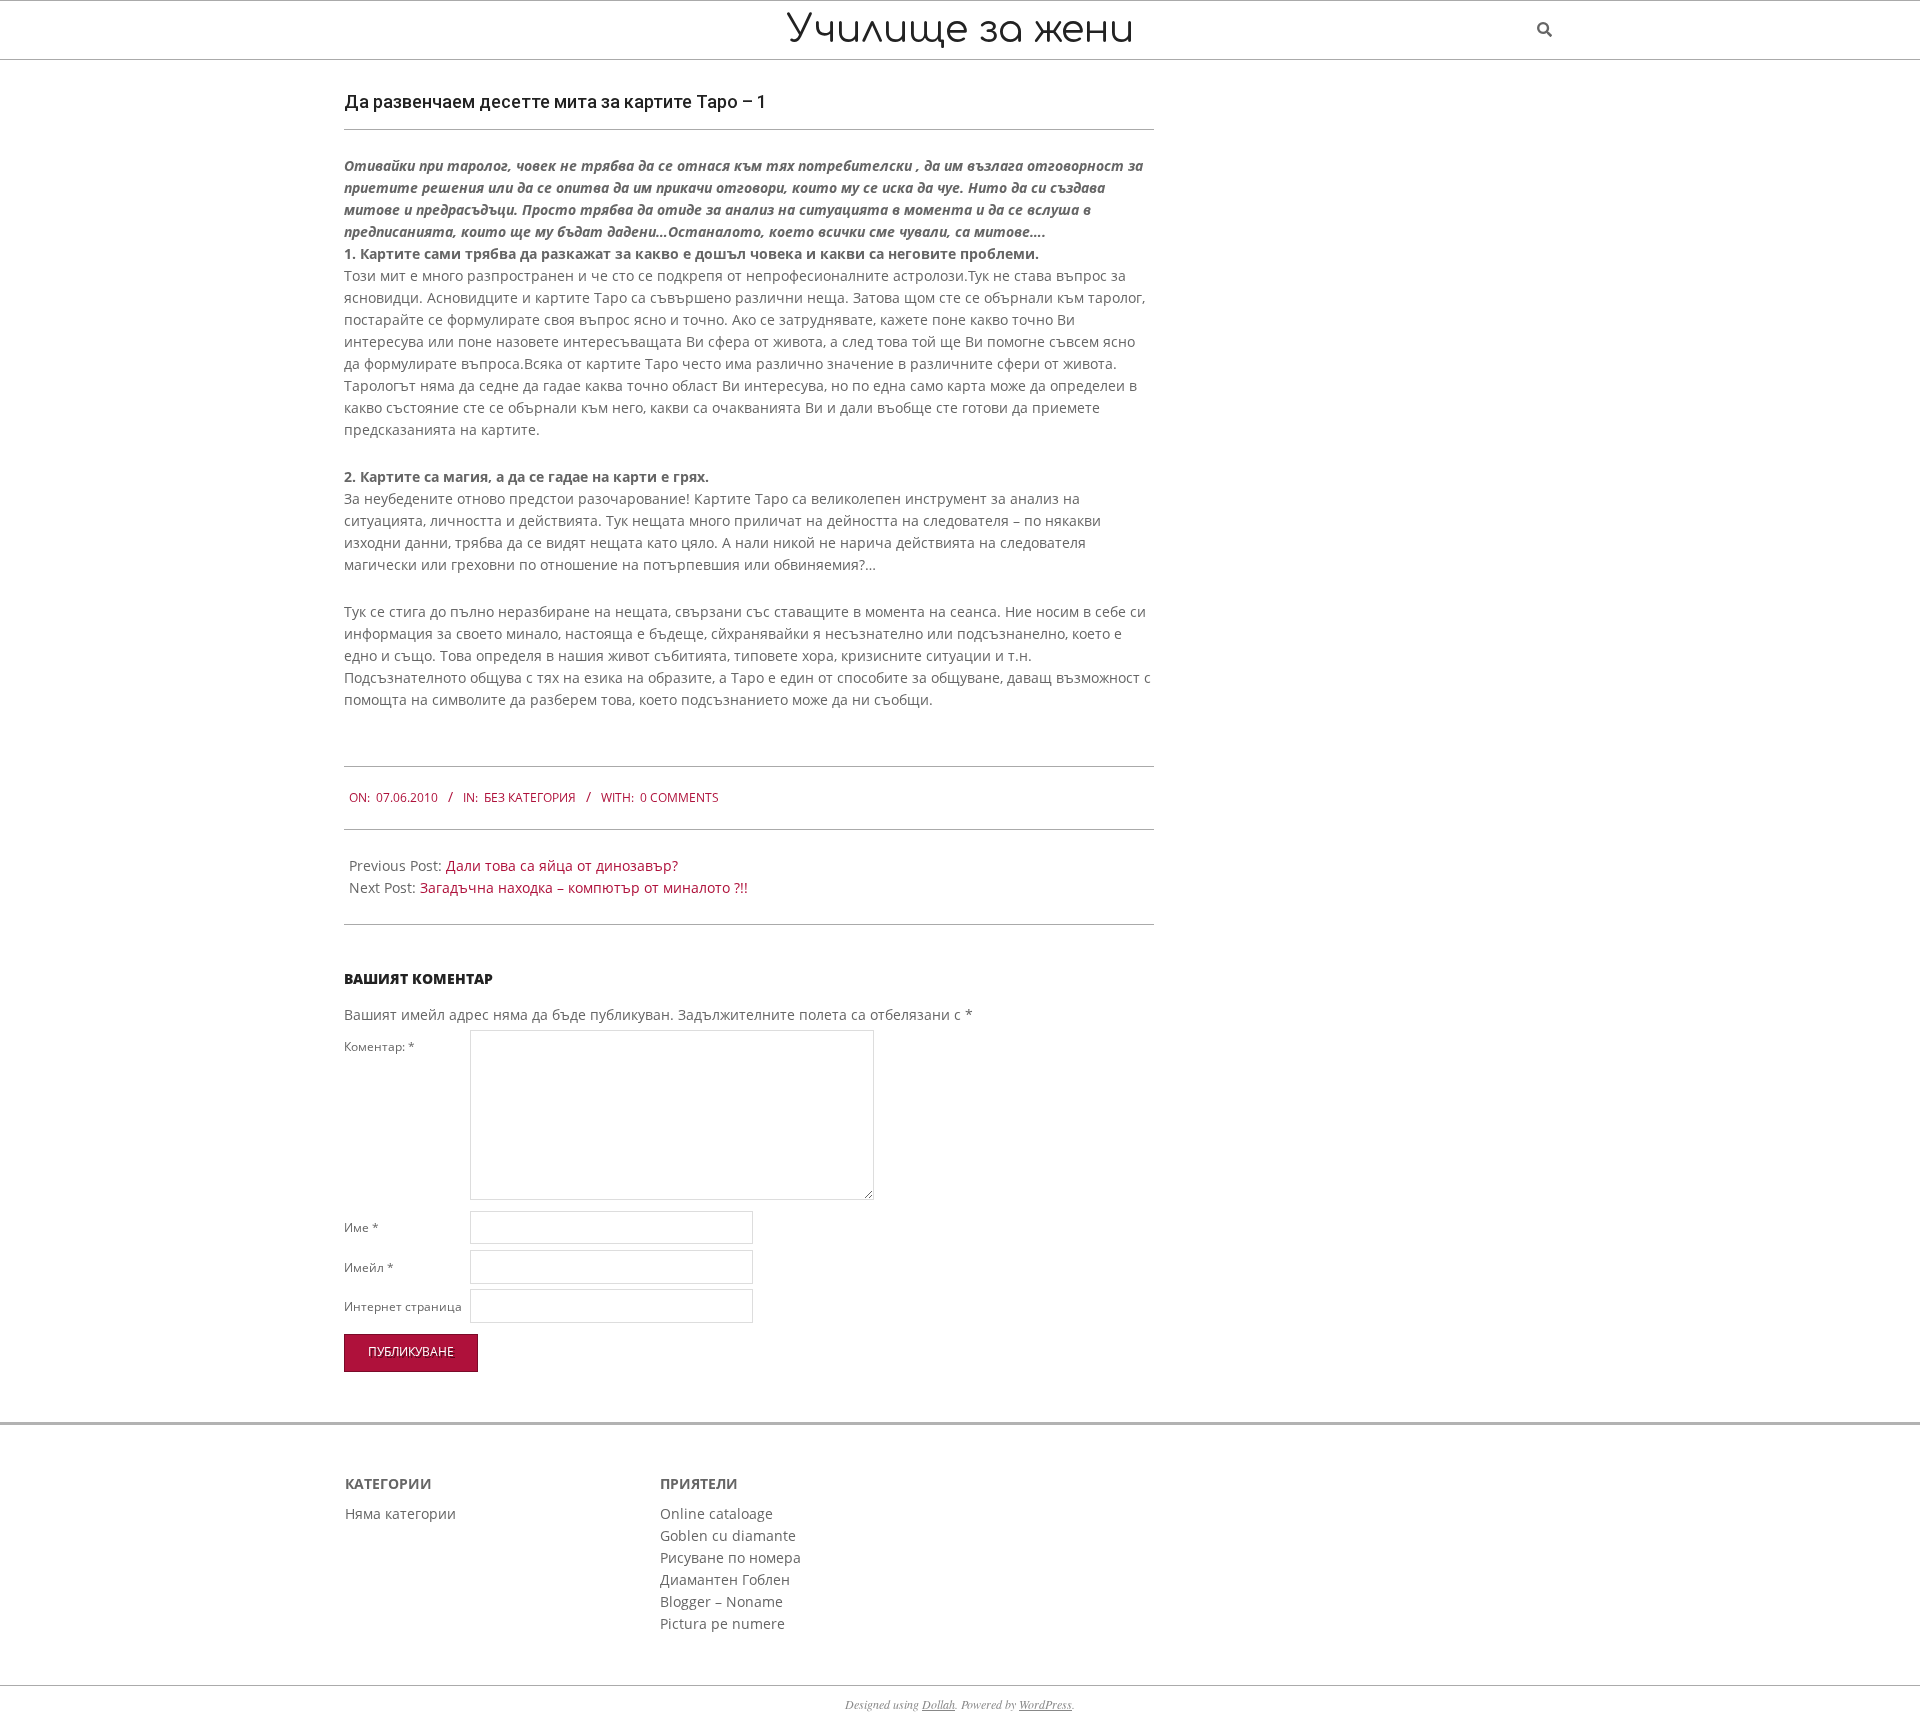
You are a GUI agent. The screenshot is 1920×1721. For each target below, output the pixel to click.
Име (361, 1227)
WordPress (1045, 1704)
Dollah (938, 1704)
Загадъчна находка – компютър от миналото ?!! (584, 887)
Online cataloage (716, 1513)
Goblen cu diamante (728, 1535)
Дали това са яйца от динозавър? (562, 865)
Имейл (369, 1267)
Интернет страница (403, 1306)
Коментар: (379, 1046)
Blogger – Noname (721, 1601)
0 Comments (679, 797)
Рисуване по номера (730, 1557)
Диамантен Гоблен (725, 1579)
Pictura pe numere (722, 1623)
